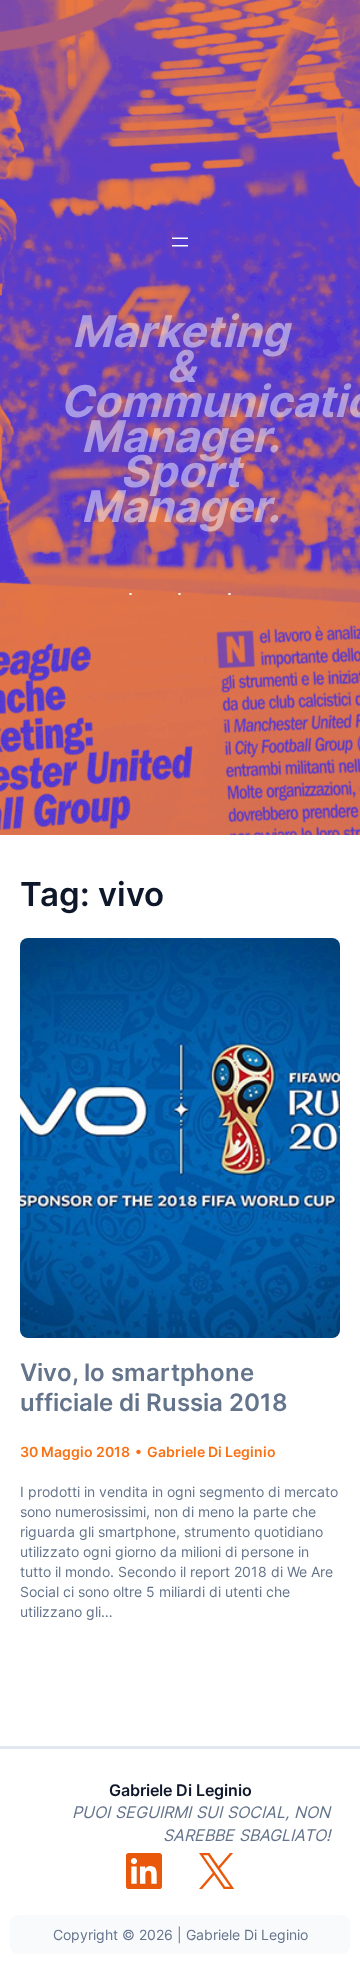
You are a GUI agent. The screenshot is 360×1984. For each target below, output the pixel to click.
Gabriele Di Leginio (180, 1790)
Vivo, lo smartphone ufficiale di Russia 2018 (154, 1387)
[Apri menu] (180, 242)
